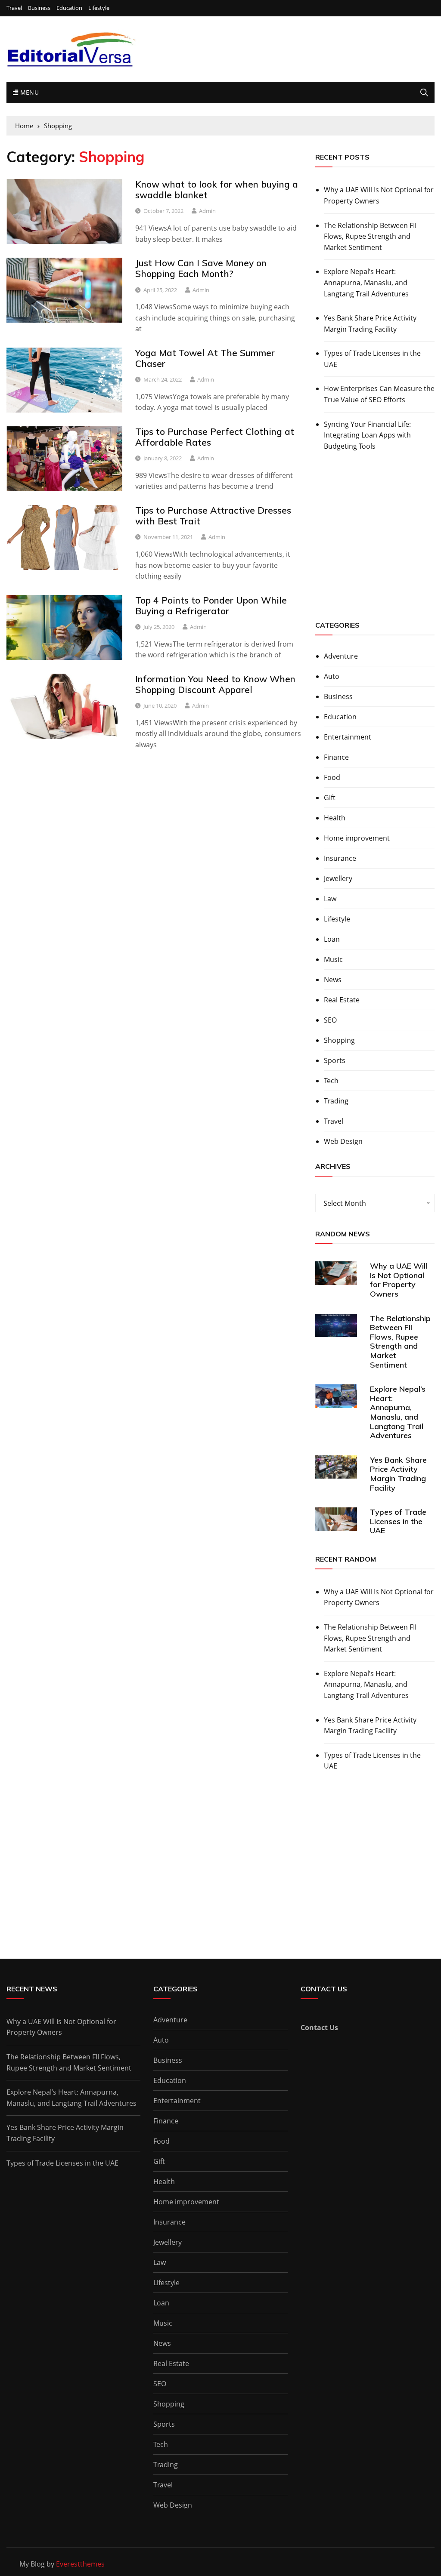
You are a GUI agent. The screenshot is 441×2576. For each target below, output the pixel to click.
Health (335, 818)
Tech (331, 1081)
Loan (332, 939)
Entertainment (348, 737)
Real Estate (342, 1000)
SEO (330, 1020)
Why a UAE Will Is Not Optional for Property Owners (379, 195)
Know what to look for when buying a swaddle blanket (217, 190)
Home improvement (357, 838)
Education (69, 8)
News (333, 980)
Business (39, 8)
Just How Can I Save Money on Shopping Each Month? (201, 268)
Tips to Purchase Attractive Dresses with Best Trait (213, 516)
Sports (335, 1060)
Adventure (341, 656)
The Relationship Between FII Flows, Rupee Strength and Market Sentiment (370, 236)
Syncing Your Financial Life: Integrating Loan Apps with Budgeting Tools (367, 435)
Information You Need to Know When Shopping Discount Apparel (215, 684)
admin (207, 211)
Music (333, 959)
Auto (332, 676)
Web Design (343, 1141)
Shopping (339, 1040)
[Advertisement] (378, 544)
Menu (28, 92)
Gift (330, 798)
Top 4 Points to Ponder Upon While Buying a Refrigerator (211, 605)
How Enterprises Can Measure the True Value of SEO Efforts (379, 394)
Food (332, 777)
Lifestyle (99, 8)
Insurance (340, 858)
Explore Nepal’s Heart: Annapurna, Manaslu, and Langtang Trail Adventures (366, 282)
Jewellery (338, 878)
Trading (336, 1101)
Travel (14, 8)
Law (330, 899)
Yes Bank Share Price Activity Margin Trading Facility (370, 324)
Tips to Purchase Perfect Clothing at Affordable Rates (215, 437)
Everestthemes (80, 2564)
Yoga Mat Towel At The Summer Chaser (205, 358)
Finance (336, 757)
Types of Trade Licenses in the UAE (372, 359)
